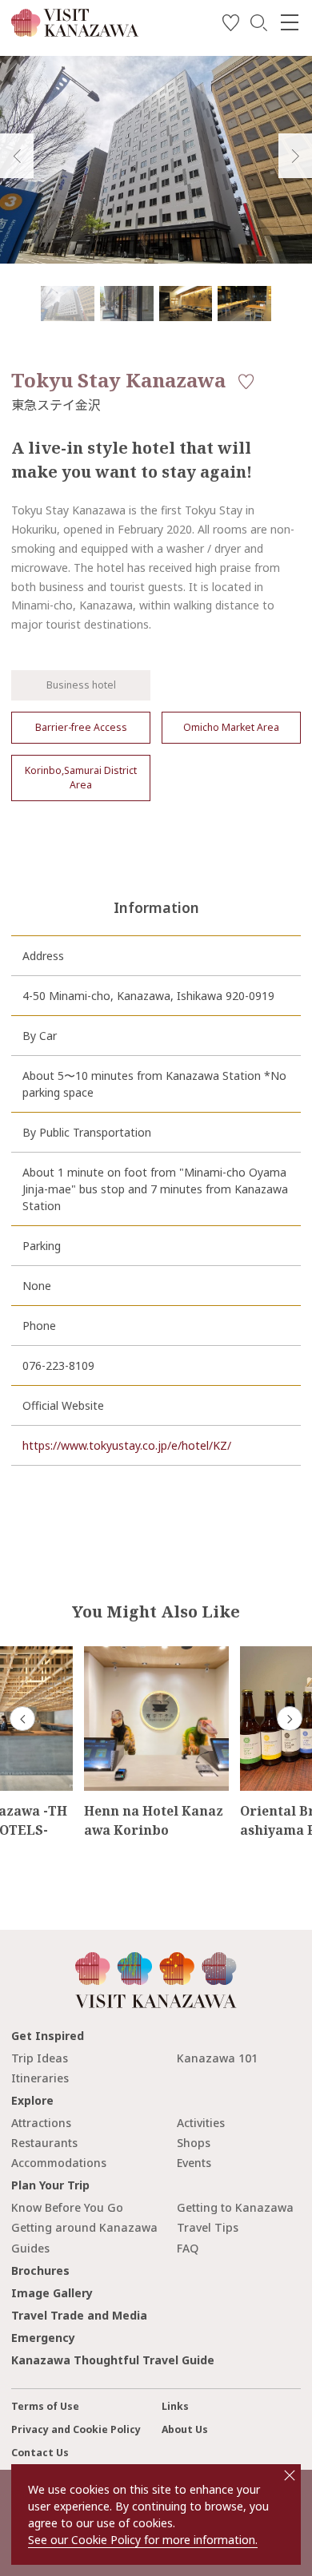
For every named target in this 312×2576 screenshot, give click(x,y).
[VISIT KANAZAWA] (75, 31)
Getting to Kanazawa (235, 2207)
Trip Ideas (40, 2058)
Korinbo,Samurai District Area (81, 778)
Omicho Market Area (231, 727)
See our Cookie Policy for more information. (143, 2540)
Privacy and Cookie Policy (76, 2429)
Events (194, 2163)
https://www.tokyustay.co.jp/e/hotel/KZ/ (127, 1445)
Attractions (41, 2123)
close (290, 2475)
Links (175, 2406)
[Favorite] (231, 25)
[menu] (290, 22)
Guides (30, 2248)
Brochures (40, 2270)
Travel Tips (208, 2227)
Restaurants (44, 2143)
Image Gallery (52, 2293)
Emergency (43, 2338)
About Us (185, 2429)
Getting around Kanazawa (84, 2227)
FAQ (188, 2248)
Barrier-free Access (81, 727)
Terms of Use (45, 2406)
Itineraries (40, 2078)
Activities (201, 2123)
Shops (194, 2143)
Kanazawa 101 (217, 2058)
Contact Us (40, 2453)
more (98, 1653)
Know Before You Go (67, 2207)
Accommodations (59, 2163)
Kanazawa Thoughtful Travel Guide (113, 2360)
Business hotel (81, 685)
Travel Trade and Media (79, 2315)
